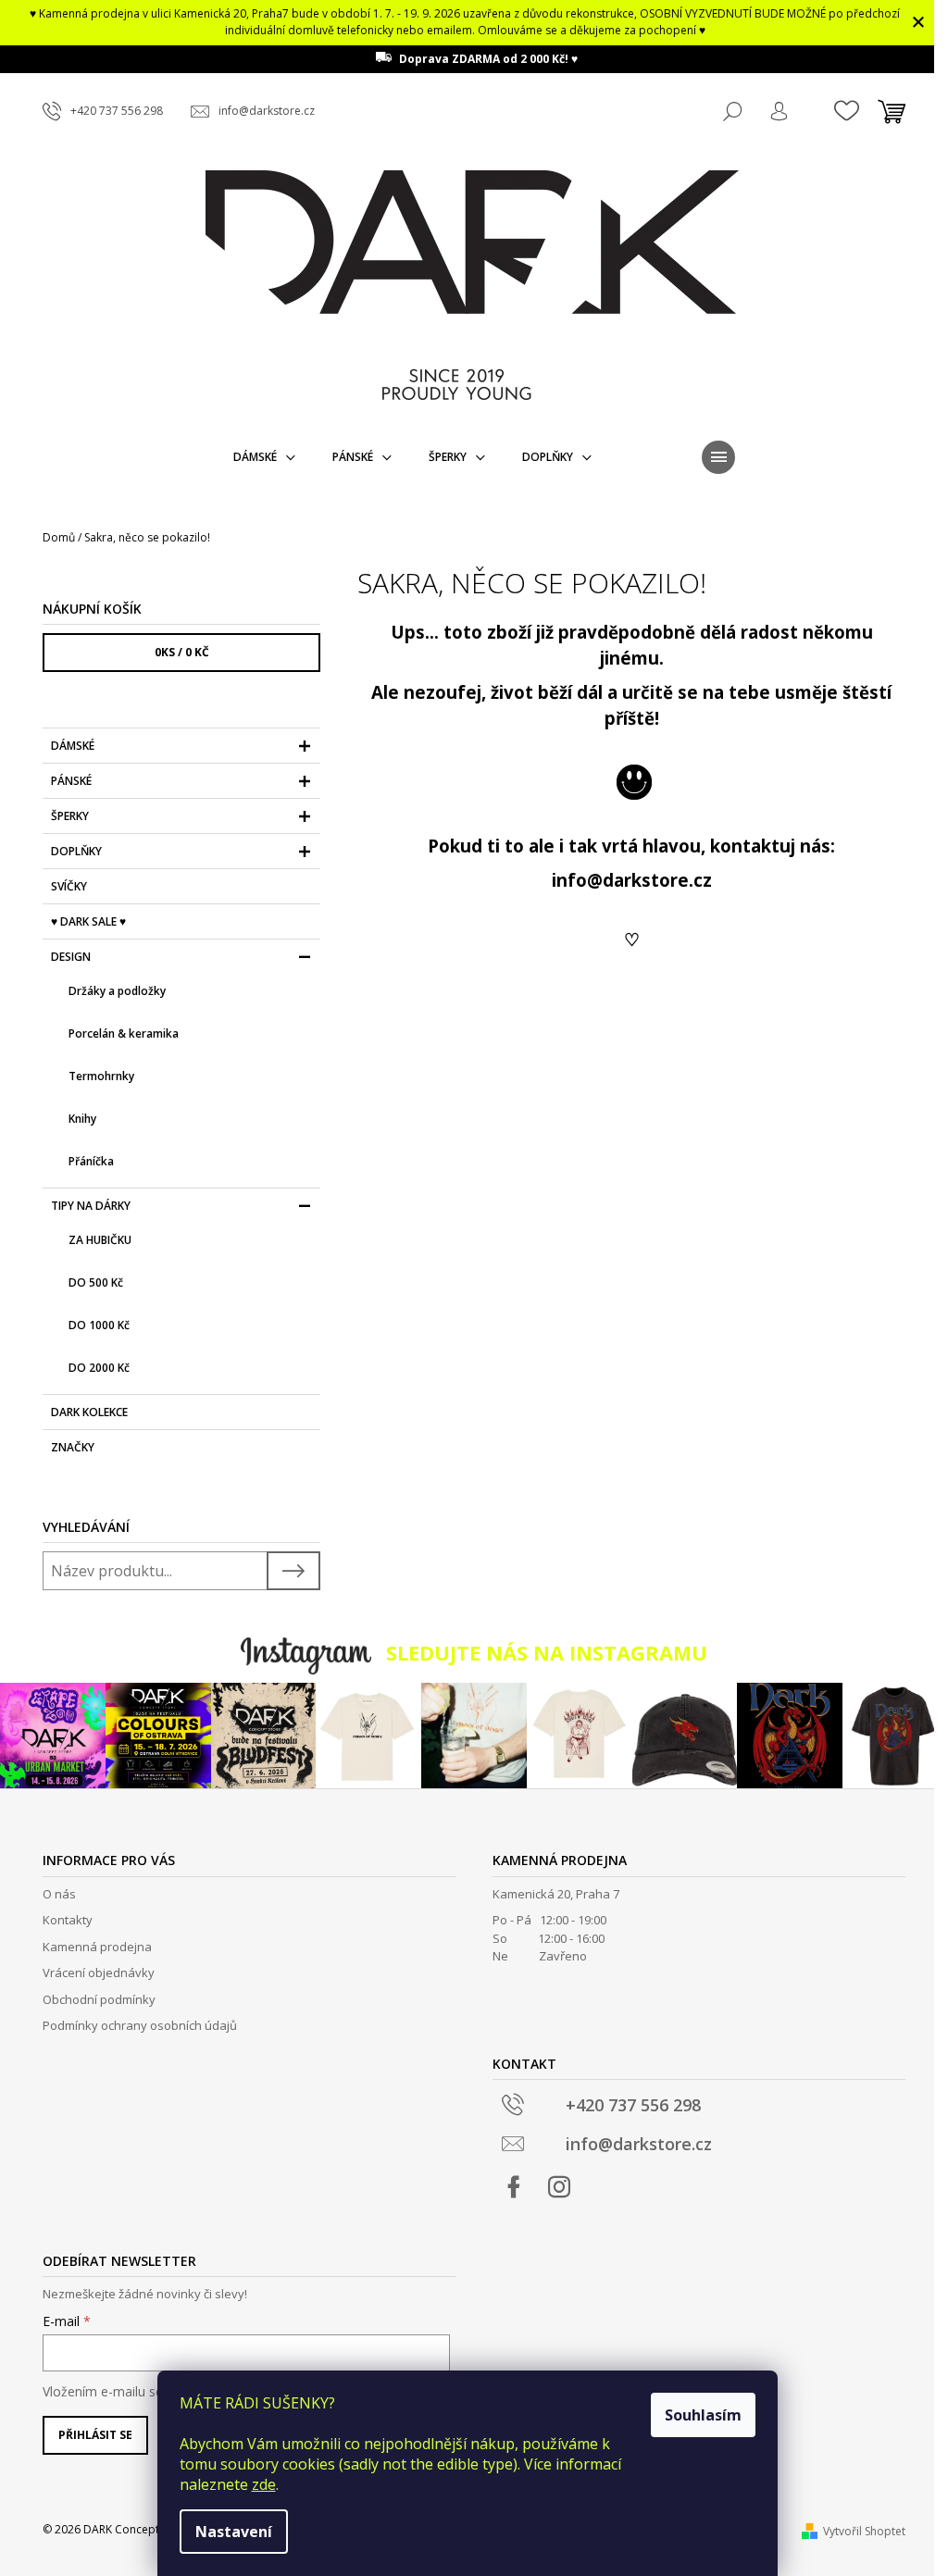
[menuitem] (264, 457)
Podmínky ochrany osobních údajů (140, 2025)
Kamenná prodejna (97, 1947)
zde (264, 2484)
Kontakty (68, 1920)
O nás (59, 1894)
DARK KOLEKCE (89, 1412)
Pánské (71, 781)
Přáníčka (91, 1161)
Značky (73, 1447)
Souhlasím (703, 2415)
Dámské (73, 746)
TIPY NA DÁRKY (91, 1206)
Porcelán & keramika (124, 1033)
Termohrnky (101, 1076)
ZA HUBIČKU (100, 1240)
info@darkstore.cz (632, 880)
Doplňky (76, 851)
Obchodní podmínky (99, 1999)
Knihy (82, 1119)
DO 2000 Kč (99, 1368)
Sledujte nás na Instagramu (547, 1653)
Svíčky (69, 886)
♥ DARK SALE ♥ (88, 921)
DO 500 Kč (96, 1282)
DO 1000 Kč (99, 1325)
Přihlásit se (95, 2435)
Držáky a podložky (117, 991)
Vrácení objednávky (99, 1972)
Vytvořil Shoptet (864, 2531)
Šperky (70, 816)
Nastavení (234, 2532)
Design (71, 957)
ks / (182, 652)
